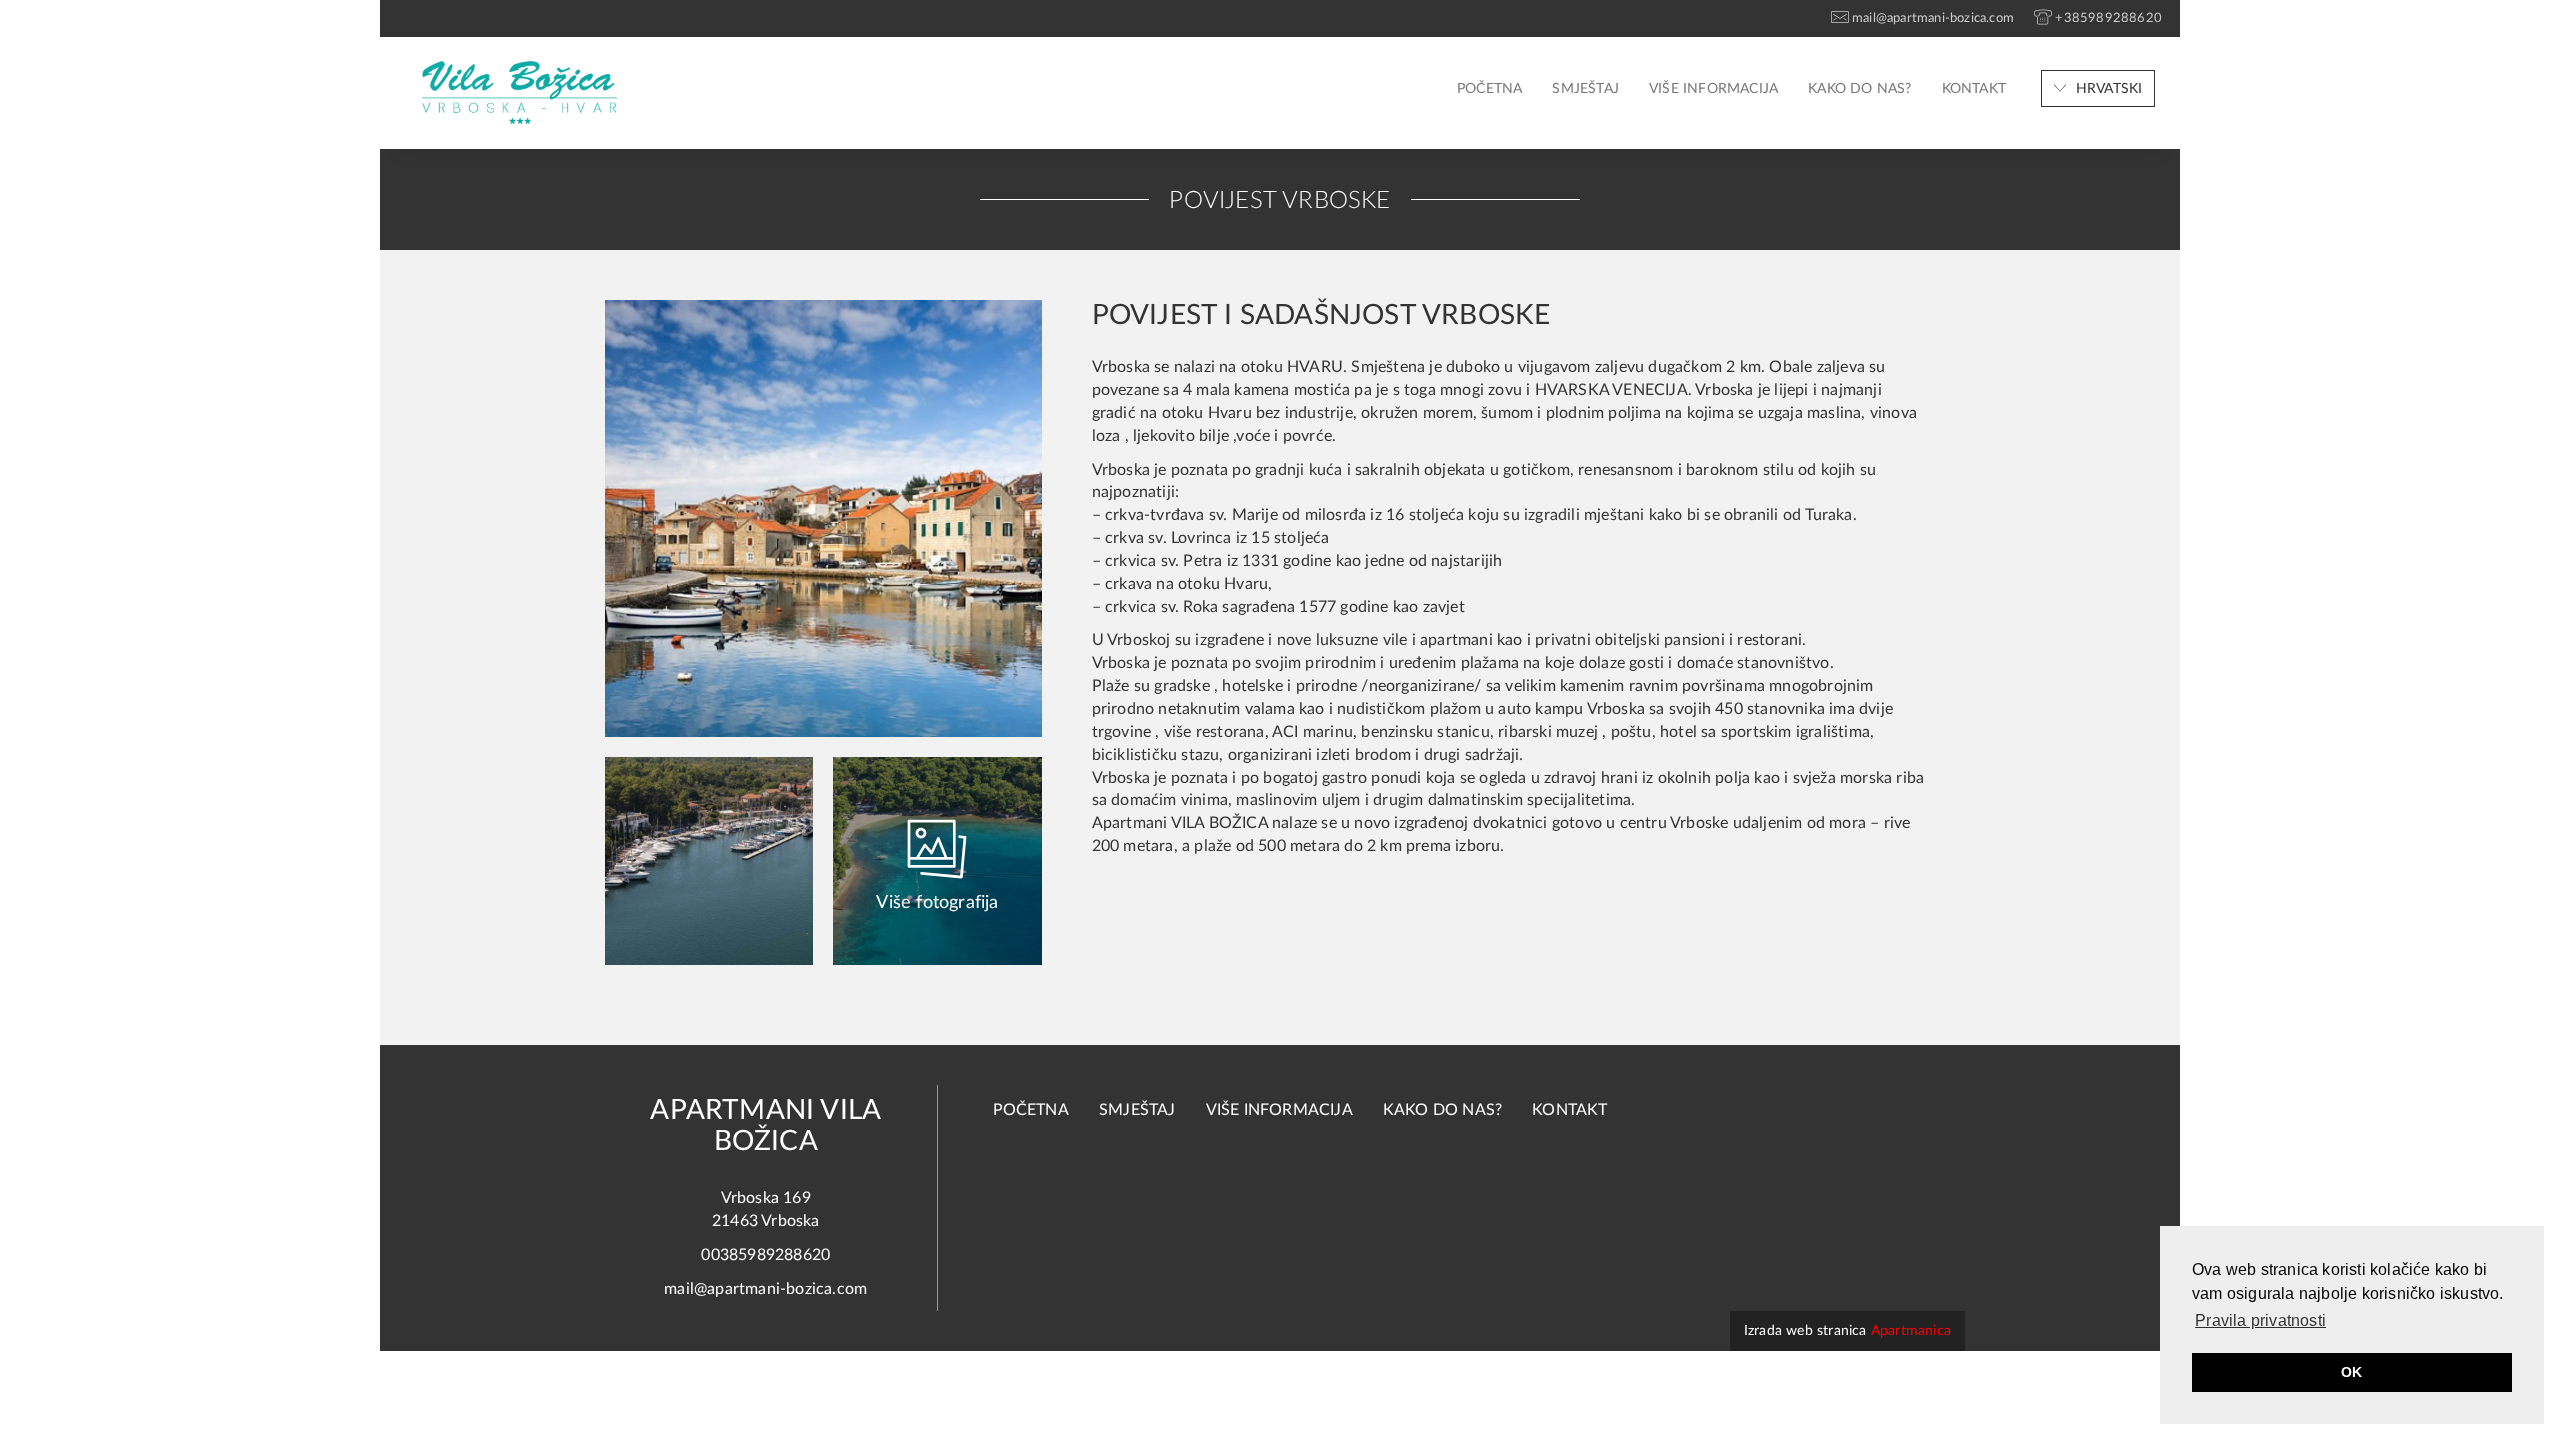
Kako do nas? (1859, 89)
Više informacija (1713, 89)
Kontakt (1974, 89)
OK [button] (2351, 1372)
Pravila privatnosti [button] (2260, 1320)
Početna (1489, 89)
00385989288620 (765, 1255)
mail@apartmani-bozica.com (765, 1289)
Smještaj (1585, 89)
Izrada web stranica (1847, 1331)
